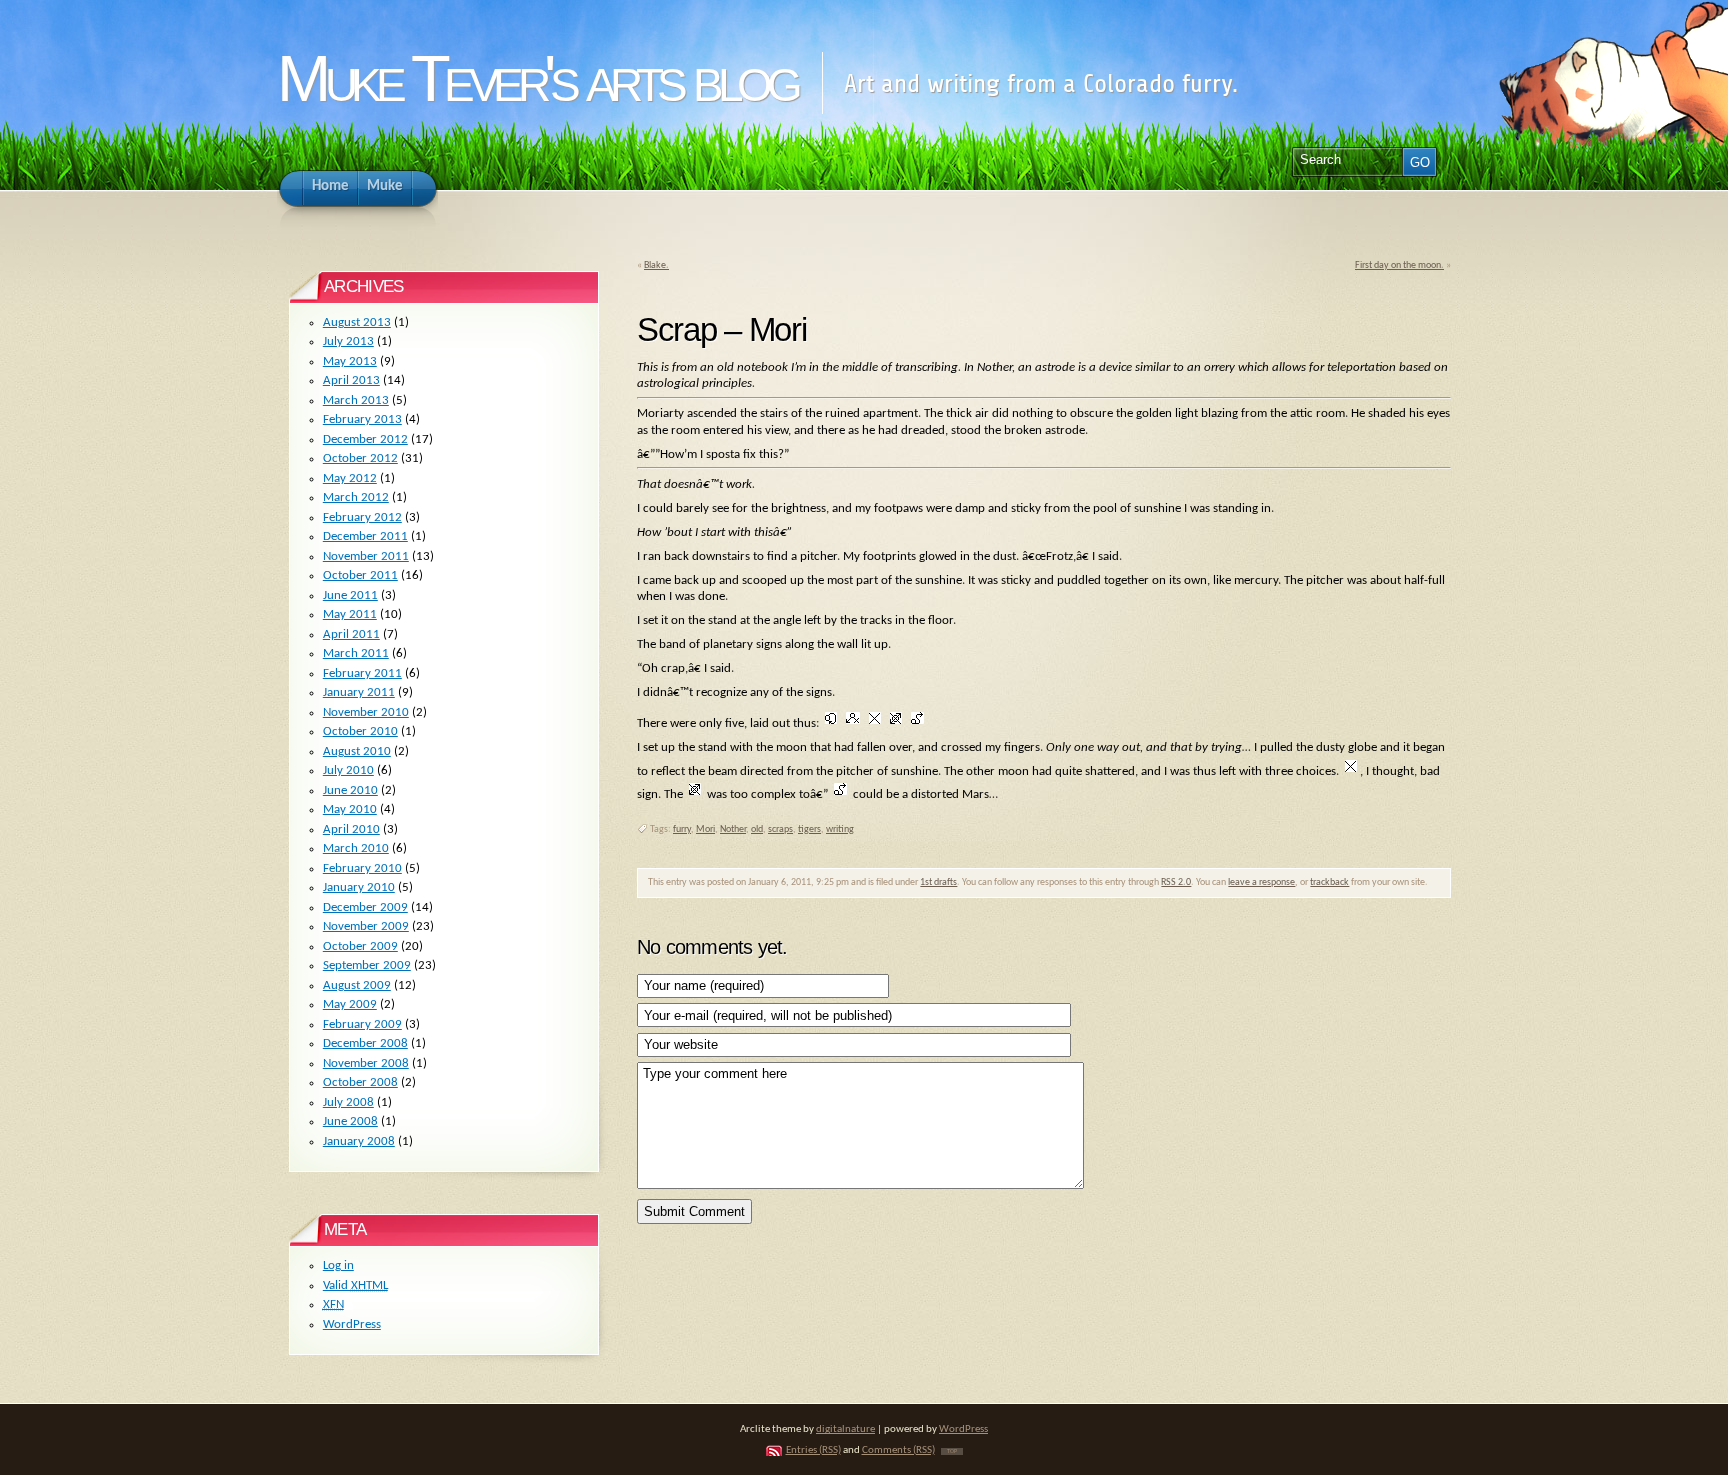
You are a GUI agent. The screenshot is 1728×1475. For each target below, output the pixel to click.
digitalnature (845, 1429)
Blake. (656, 265)
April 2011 (351, 634)
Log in (338, 1265)
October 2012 (360, 458)
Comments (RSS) (898, 1450)
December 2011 (365, 536)
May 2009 (350, 1004)
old (757, 829)
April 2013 (351, 380)
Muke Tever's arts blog (536, 78)
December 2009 (365, 907)
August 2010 (357, 751)
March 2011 (356, 653)
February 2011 (362, 673)
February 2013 (362, 419)
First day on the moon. (1399, 265)
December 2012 (365, 439)
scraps (780, 829)
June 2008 (350, 1121)
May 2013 (350, 361)
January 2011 (359, 692)
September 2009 (367, 965)
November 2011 (366, 556)
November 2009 (366, 926)
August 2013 (357, 322)
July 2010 (348, 770)
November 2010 (366, 712)
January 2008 (359, 1141)
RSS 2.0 (1176, 882)
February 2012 (362, 517)
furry (682, 829)
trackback (1329, 882)
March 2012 (356, 497)
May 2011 (350, 614)
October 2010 (360, 731)
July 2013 (348, 341)
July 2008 (348, 1102)
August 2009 (357, 985)
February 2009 (362, 1024)
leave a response (1261, 882)
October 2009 (360, 946)
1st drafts (938, 882)
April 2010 (351, 829)
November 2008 (366, 1063)
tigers (809, 829)
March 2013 (356, 400)
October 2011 (360, 575)
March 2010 (356, 848)
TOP (952, 1451)
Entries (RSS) (813, 1450)
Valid (355, 1285)
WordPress (352, 1324)
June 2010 (350, 790)
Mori (705, 829)
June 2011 (350, 595)
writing (840, 829)
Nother (733, 829)
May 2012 (350, 478)
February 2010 (362, 868)
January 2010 (359, 887)
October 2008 (360, 1082)
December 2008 (365, 1043)
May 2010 (350, 809)
